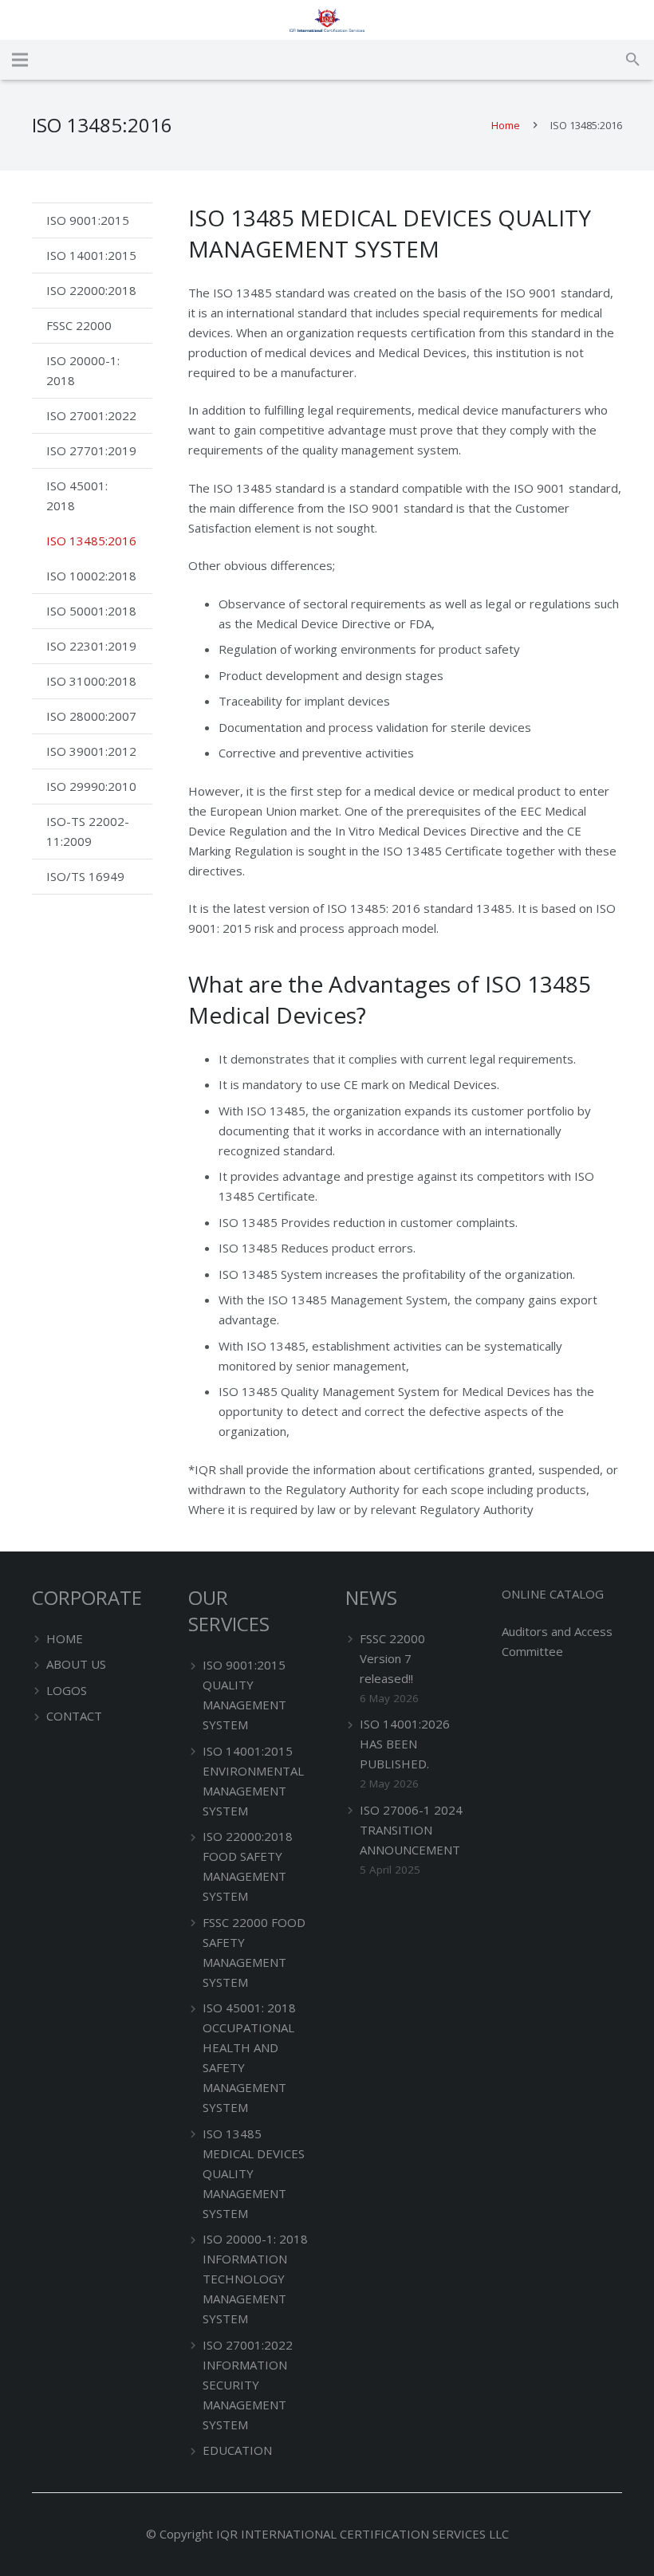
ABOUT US (76, 1664)
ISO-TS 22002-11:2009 (88, 831)
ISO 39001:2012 (91, 751)
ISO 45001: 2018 (77, 496)
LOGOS (67, 1690)
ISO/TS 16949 (85, 876)
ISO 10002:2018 (91, 576)
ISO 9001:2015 (88, 220)
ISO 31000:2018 (91, 681)
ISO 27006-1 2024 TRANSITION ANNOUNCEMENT (411, 1830)
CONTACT (74, 1716)
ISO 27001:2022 (91, 415)
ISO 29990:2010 (91, 786)
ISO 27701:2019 (91, 450)
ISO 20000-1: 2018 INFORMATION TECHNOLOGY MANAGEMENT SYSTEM (255, 2279)
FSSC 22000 (79, 325)
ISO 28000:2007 (91, 716)
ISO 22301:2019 (91, 646)
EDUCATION (237, 2450)
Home (506, 125)
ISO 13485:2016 (91, 541)
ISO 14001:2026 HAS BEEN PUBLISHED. (405, 1744)
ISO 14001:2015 (91, 255)
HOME (65, 1638)
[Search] (633, 60)
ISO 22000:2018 (91, 290)
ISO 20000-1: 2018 (83, 370)
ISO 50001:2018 (91, 611)
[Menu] (20, 60)
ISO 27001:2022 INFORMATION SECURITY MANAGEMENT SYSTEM (248, 2385)
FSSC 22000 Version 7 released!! (392, 1658)
